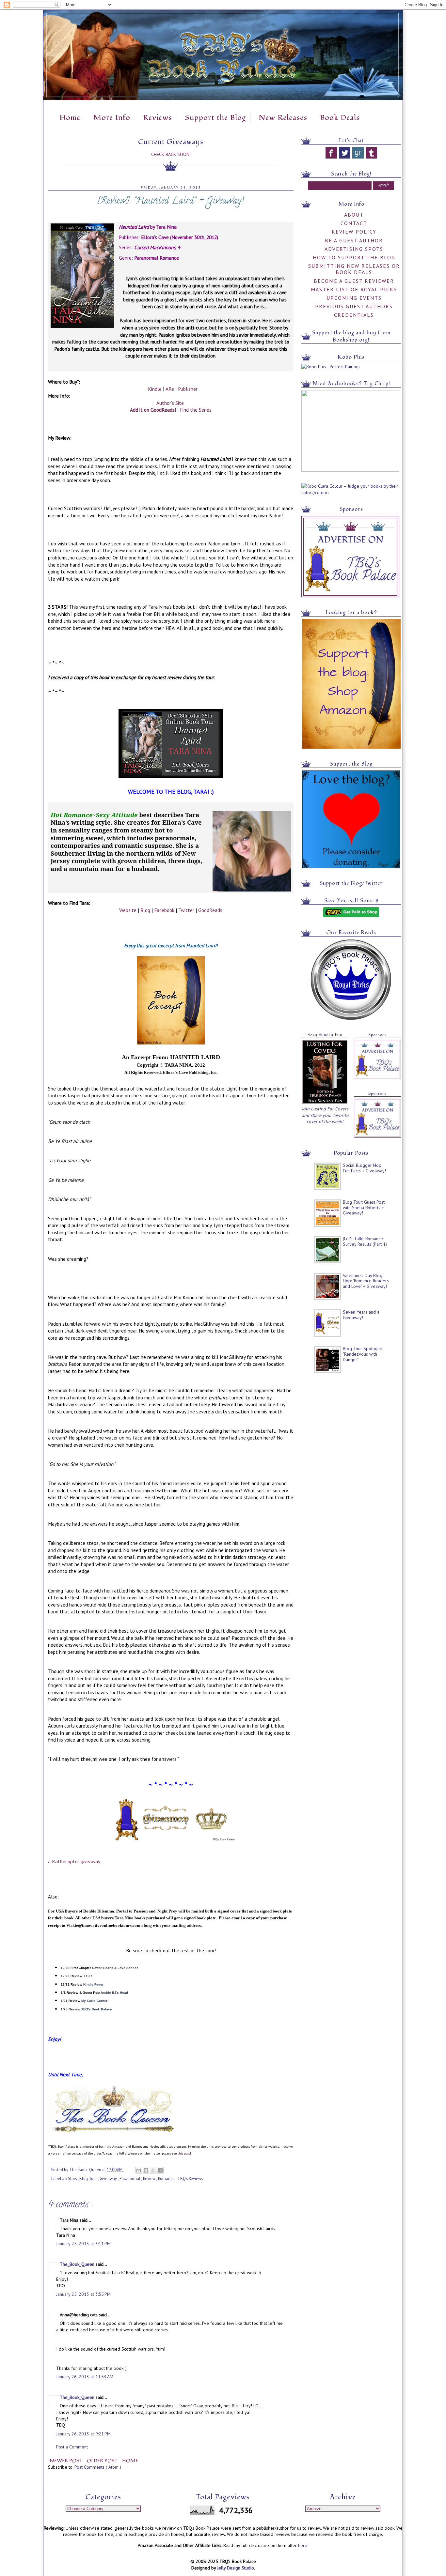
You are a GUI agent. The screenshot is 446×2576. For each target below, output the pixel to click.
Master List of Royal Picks (354, 289)
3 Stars (71, 2178)
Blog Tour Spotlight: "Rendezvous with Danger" (362, 1354)
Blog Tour (89, 2178)
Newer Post (67, 2461)
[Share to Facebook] (160, 2170)
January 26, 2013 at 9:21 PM (83, 2434)
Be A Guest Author (354, 240)
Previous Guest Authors (354, 306)
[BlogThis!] (146, 2170)
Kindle (155, 389)
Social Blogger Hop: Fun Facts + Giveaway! (364, 1168)
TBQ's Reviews (190, 2178)
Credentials (354, 315)
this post (184, 2153)
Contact (354, 223)
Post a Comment (72, 2447)
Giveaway (109, 2178)
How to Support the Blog (354, 257)
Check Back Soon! (171, 154)
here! (303, 2545)
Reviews (158, 118)
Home (70, 118)
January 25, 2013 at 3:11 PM (83, 2244)
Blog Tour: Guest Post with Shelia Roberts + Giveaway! (364, 1208)
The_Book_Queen (78, 2264)
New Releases (283, 118)
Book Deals (340, 118)
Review (150, 2178)
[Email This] (139, 2170)
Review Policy (354, 232)
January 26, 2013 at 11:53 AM (85, 2377)
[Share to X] (153, 2170)
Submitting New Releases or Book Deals (354, 269)
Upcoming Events (354, 298)
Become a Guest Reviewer (354, 281)
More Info (112, 118)
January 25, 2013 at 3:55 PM (83, 2294)
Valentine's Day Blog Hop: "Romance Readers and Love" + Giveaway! (366, 1281)
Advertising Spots (354, 249)
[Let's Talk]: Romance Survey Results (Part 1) (365, 1241)
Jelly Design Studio (236, 2568)
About (354, 215)
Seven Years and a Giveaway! (361, 1315)
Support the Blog (215, 118)
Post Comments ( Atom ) (98, 2467)
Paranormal (130, 2178)
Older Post (103, 2461)
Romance (167, 2178)
